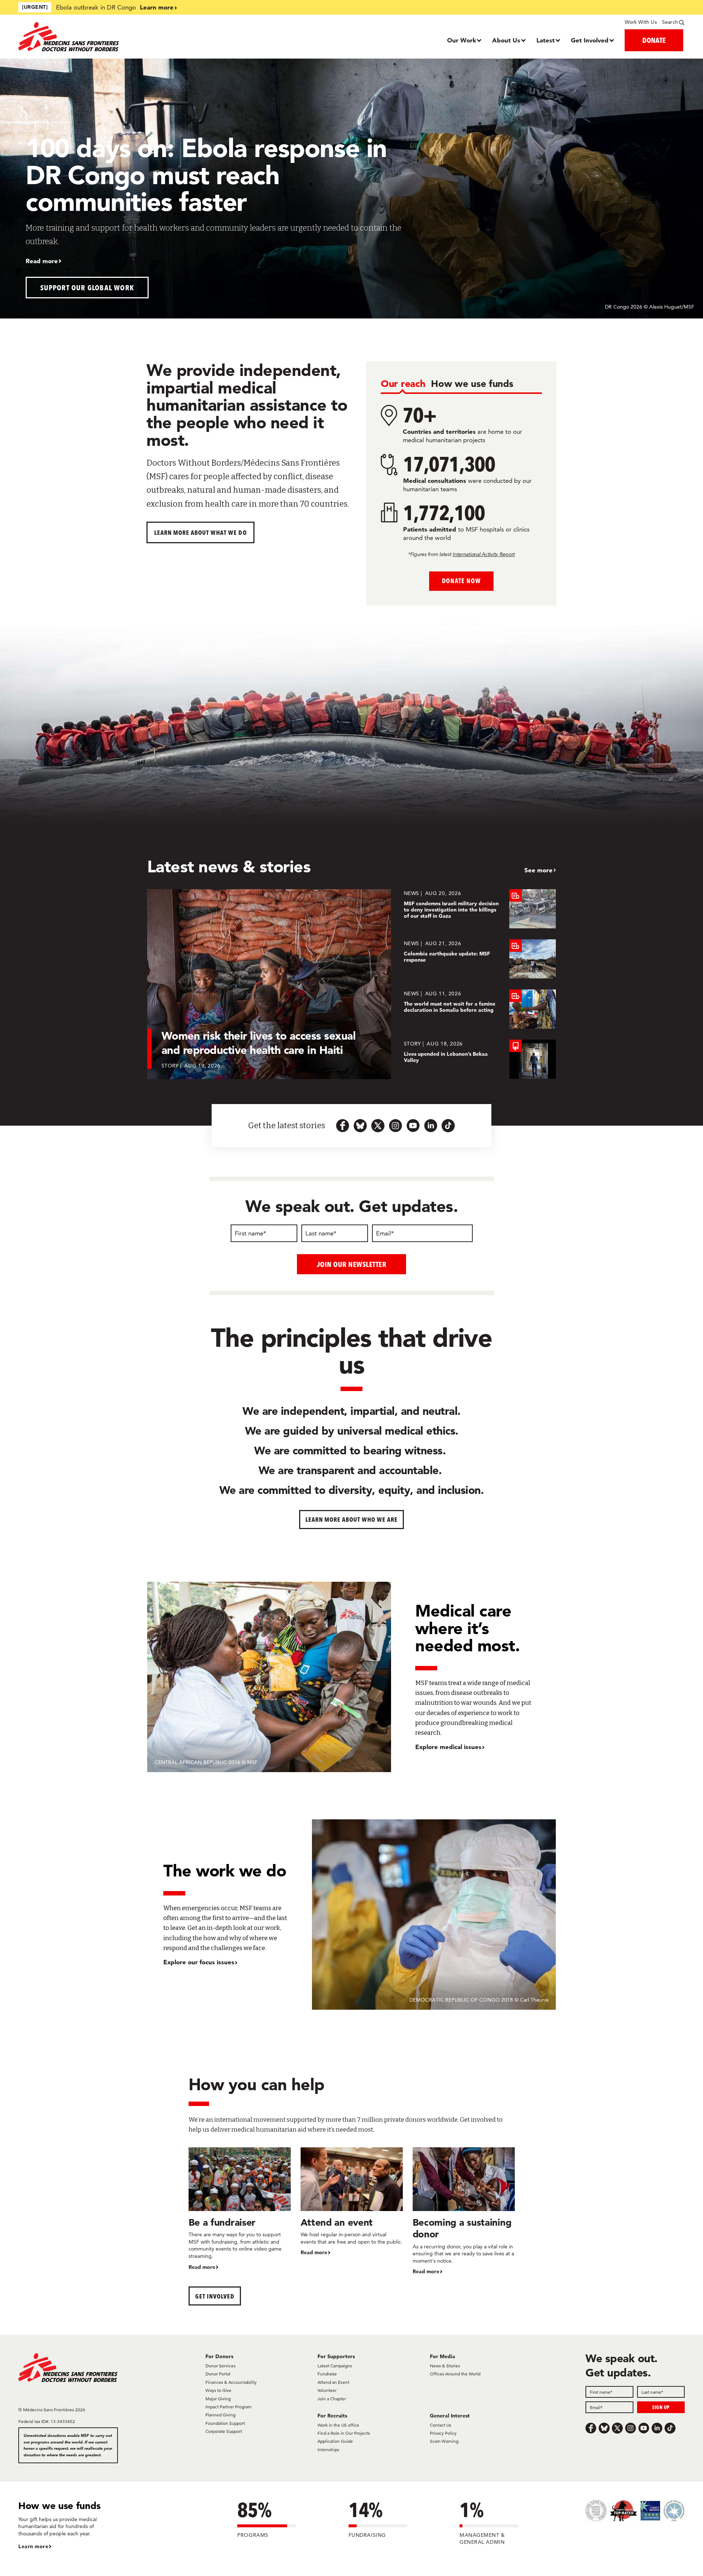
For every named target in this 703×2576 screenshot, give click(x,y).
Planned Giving (220, 2415)
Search (670, 22)
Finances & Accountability (231, 2382)
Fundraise (327, 2374)
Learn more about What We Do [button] (200, 532)
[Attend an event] (352, 2202)
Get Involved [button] (215, 2296)
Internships (328, 2450)
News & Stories (445, 2366)
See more (538, 870)
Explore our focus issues (199, 1962)
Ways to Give (218, 2390)
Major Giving (218, 2399)
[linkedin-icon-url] (431, 1126)
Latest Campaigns (335, 2366)
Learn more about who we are (352, 1519)
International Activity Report (484, 554)
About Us (506, 40)
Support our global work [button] (87, 288)
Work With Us (641, 22)
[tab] (403, 384)
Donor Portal (218, 2374)
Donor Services (220, 2366)
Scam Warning (444, 2441)
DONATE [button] (654, 40)
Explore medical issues (448, 1747)
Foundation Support (225, 2423)
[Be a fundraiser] (240, 2209)
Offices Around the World (455, 2374)
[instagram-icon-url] (395, 1126)
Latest (546, 40)
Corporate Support (224, 2431)
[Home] (102, 37)
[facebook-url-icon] (343, 1126)
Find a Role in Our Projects (344, 2433)
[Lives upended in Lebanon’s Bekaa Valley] (480, 1059)
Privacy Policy (443, 2433)
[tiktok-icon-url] (448, 1126)
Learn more (157, 7)
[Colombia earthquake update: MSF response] (480, 959)
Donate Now (461, 581)
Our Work (462, 40)
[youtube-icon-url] (413, 1126)
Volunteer (327, 2390)
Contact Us (440, 2425)
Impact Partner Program (228, 2407)
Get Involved (590, 40)
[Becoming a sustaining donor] (464, 2212)
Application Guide (335, 2441)
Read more (42, 261)
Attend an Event (333, 2382)
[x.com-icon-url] (378, 1126)
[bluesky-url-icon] (360, 1126)
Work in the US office (338, 2425)
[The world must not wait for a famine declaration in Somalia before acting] (480, 1009)
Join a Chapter (332, 2399)
